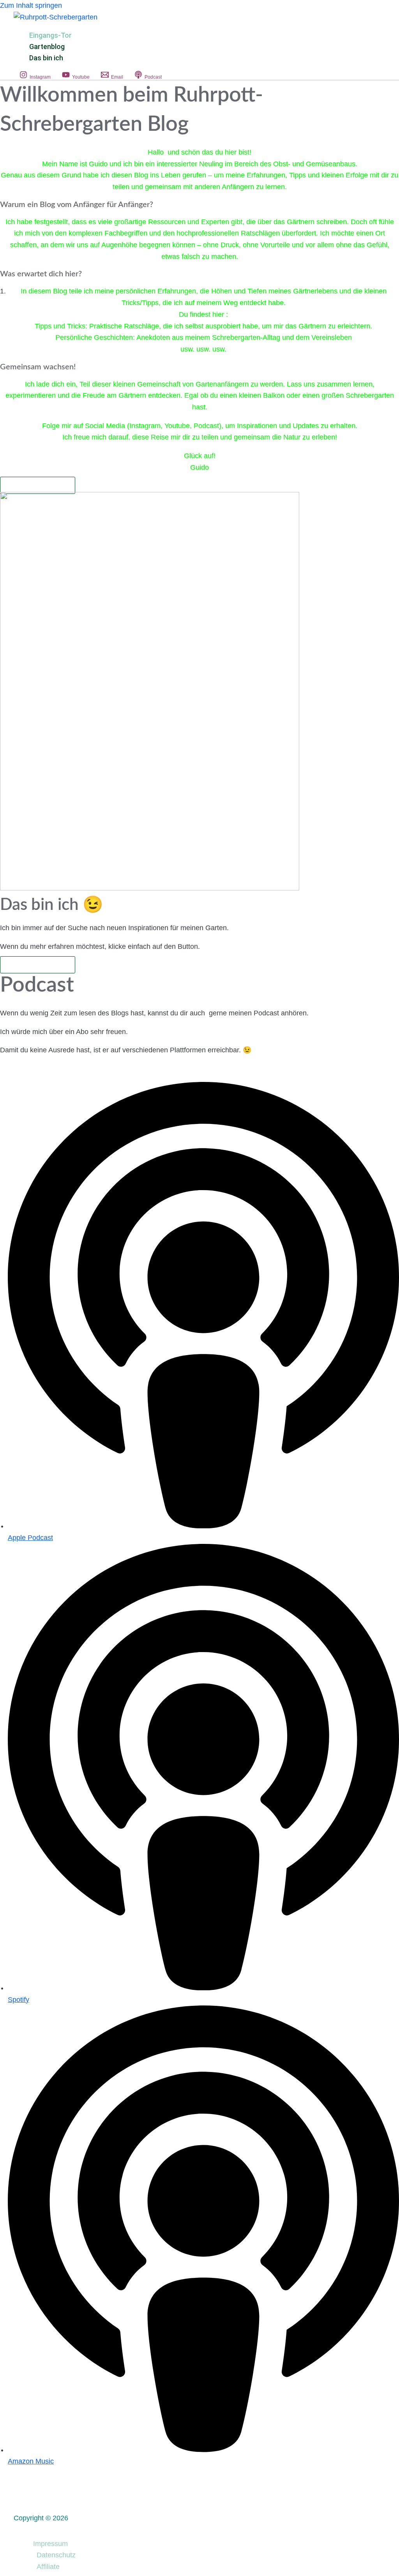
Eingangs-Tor (50, 35)
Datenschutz (56, 2555)
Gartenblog (47, 47)
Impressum (50, 2544)
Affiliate (48, 2567)
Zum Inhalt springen (31, 5)
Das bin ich (46, 58)
